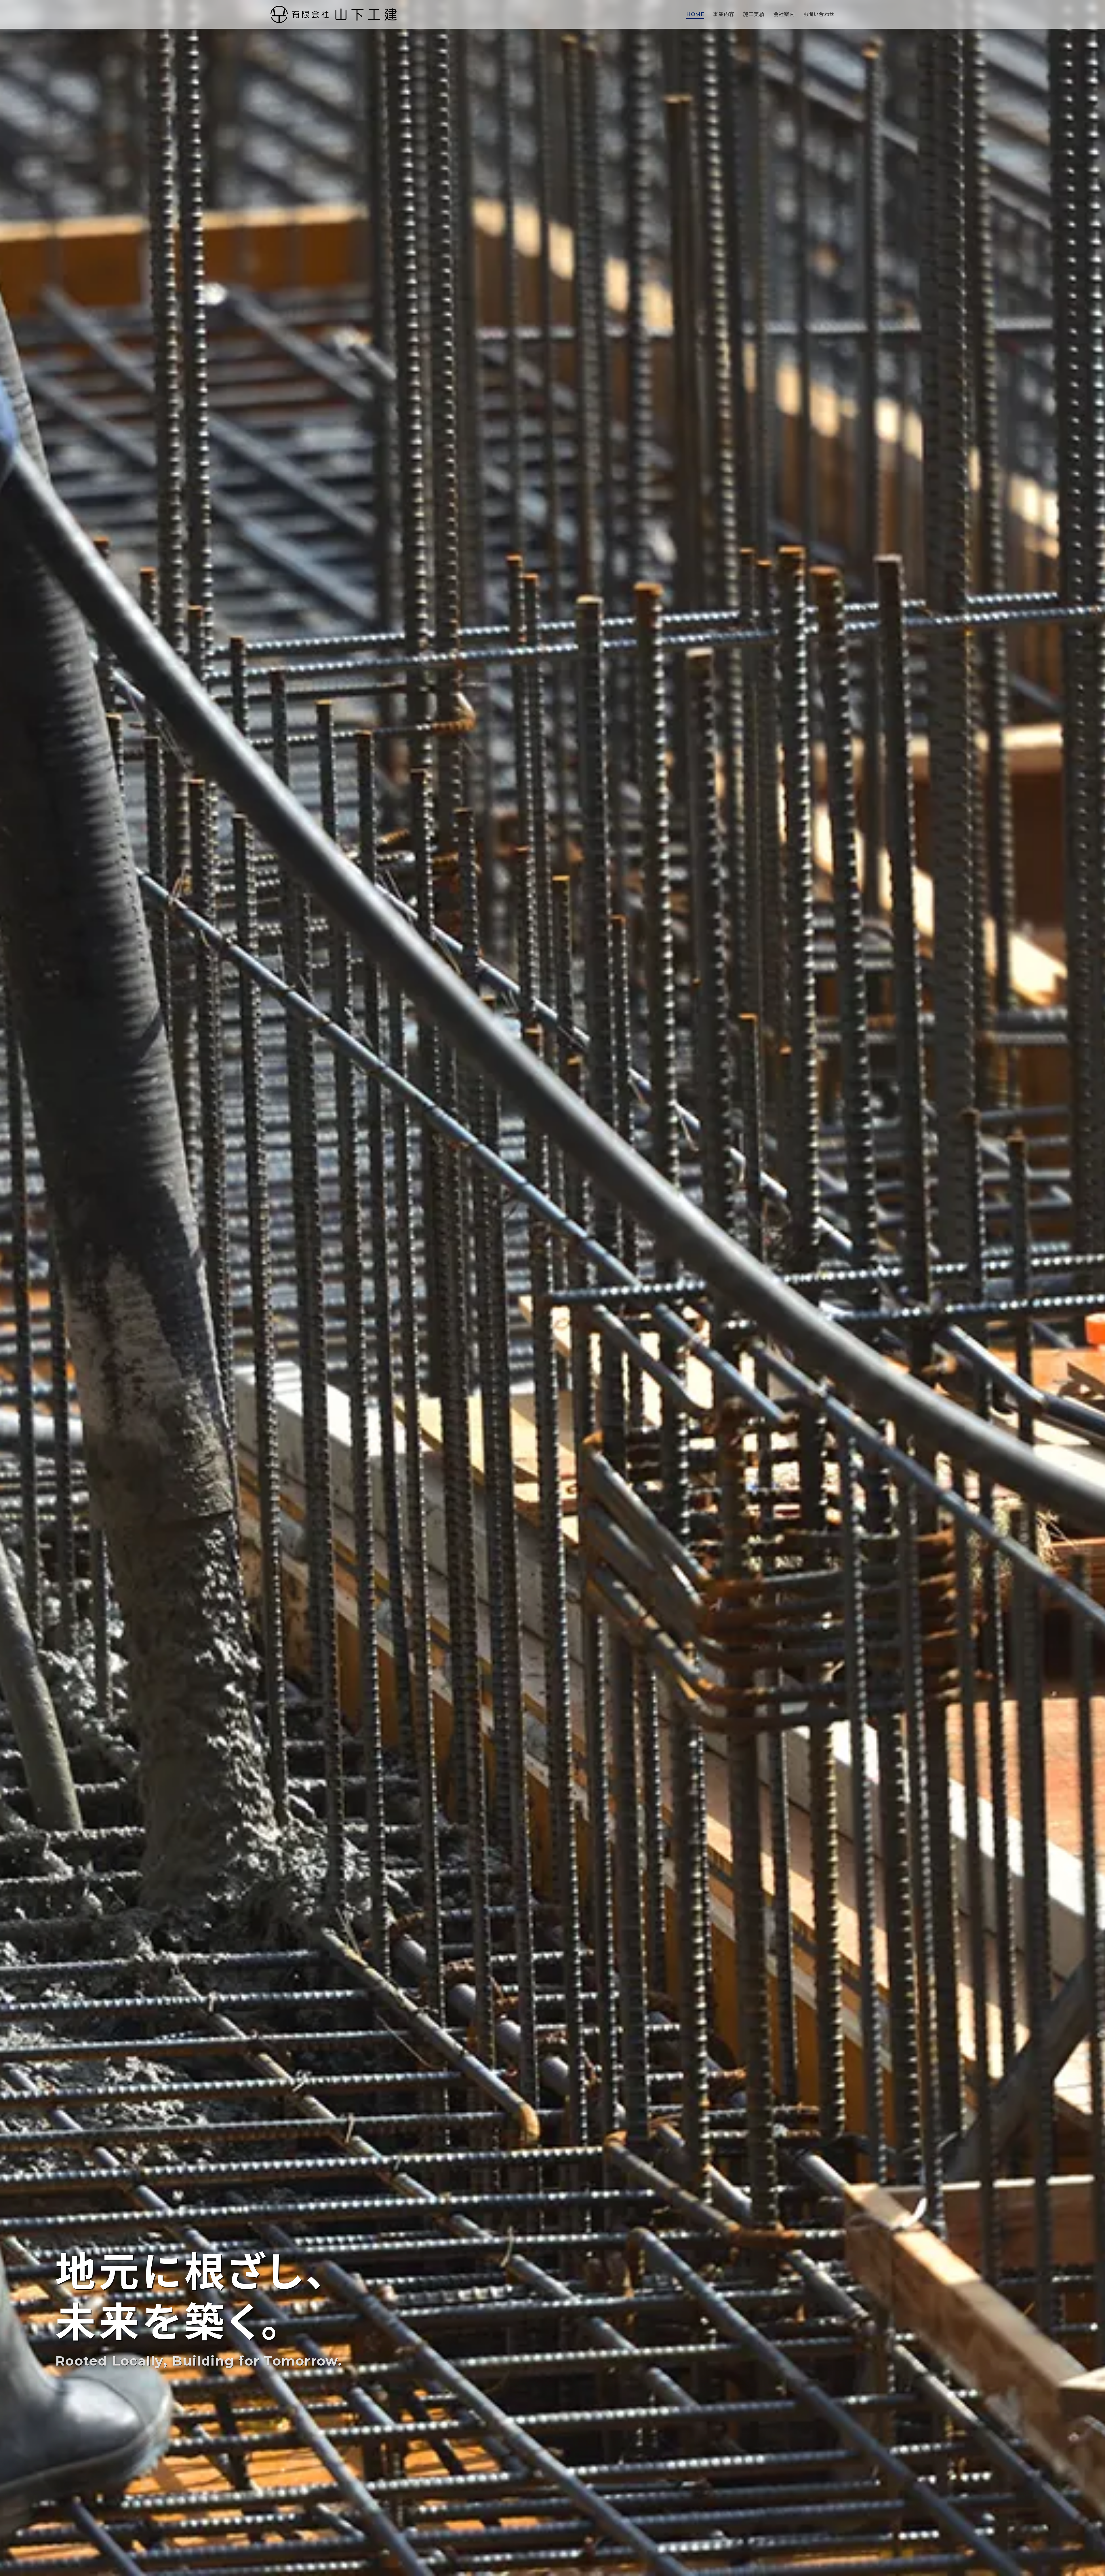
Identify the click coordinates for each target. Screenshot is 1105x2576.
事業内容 (724, 14)
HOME (695, 14)
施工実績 (754, 14)
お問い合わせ (819, 14)
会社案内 (784, 14)
